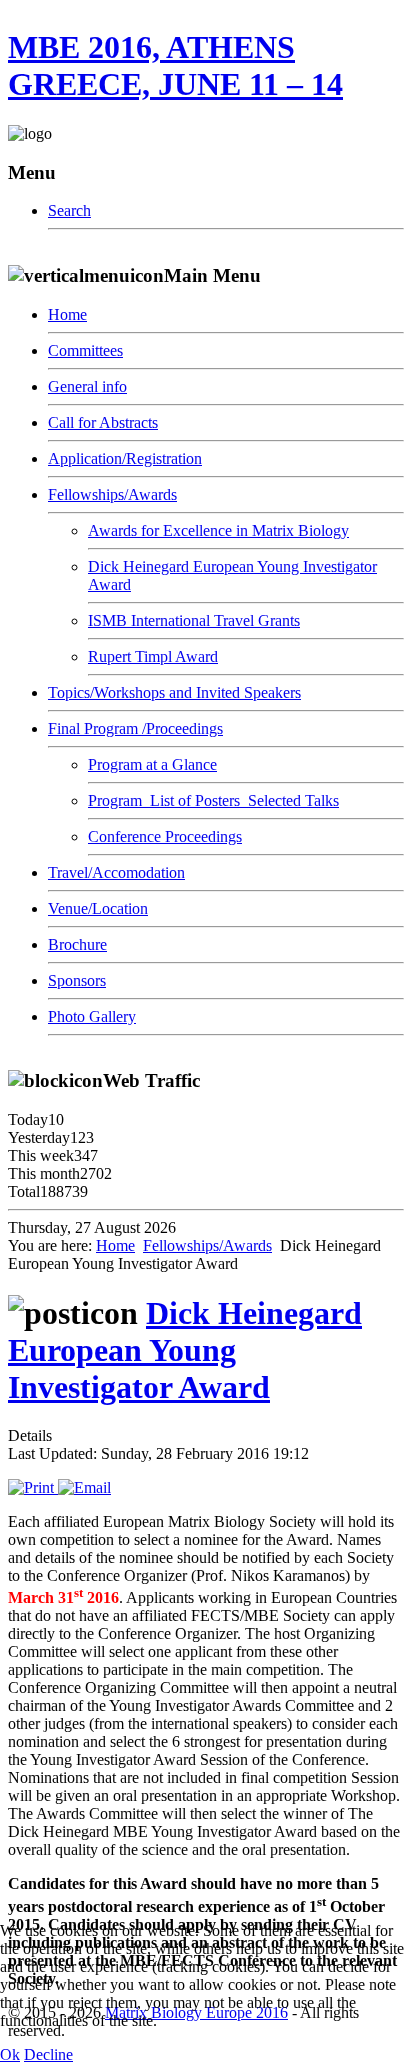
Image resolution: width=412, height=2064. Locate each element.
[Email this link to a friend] (84, 1487)
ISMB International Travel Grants (194, 620)
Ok (10, 2054)
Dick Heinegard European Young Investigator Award (185, 1350)
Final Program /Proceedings (135, 728)
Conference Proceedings (165, 836)
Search (69, 210)
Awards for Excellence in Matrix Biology (218, 530)
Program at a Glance (152, 764)
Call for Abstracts (103, 422)
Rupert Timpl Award (153, 656)
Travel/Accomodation (116, 872)
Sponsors (77, 980)
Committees (85, 350)
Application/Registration (125, 458)
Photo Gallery (92, 1016)
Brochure (77, 944)
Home (67, 314)
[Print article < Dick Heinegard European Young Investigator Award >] (33, 1487)
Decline (48, 2054)
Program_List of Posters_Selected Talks (213, 800)
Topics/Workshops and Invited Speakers (174, 692)
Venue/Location (98, 908)
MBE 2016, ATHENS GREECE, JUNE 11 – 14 (175, 65)
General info (87, 386)
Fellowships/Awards (112, 494)
